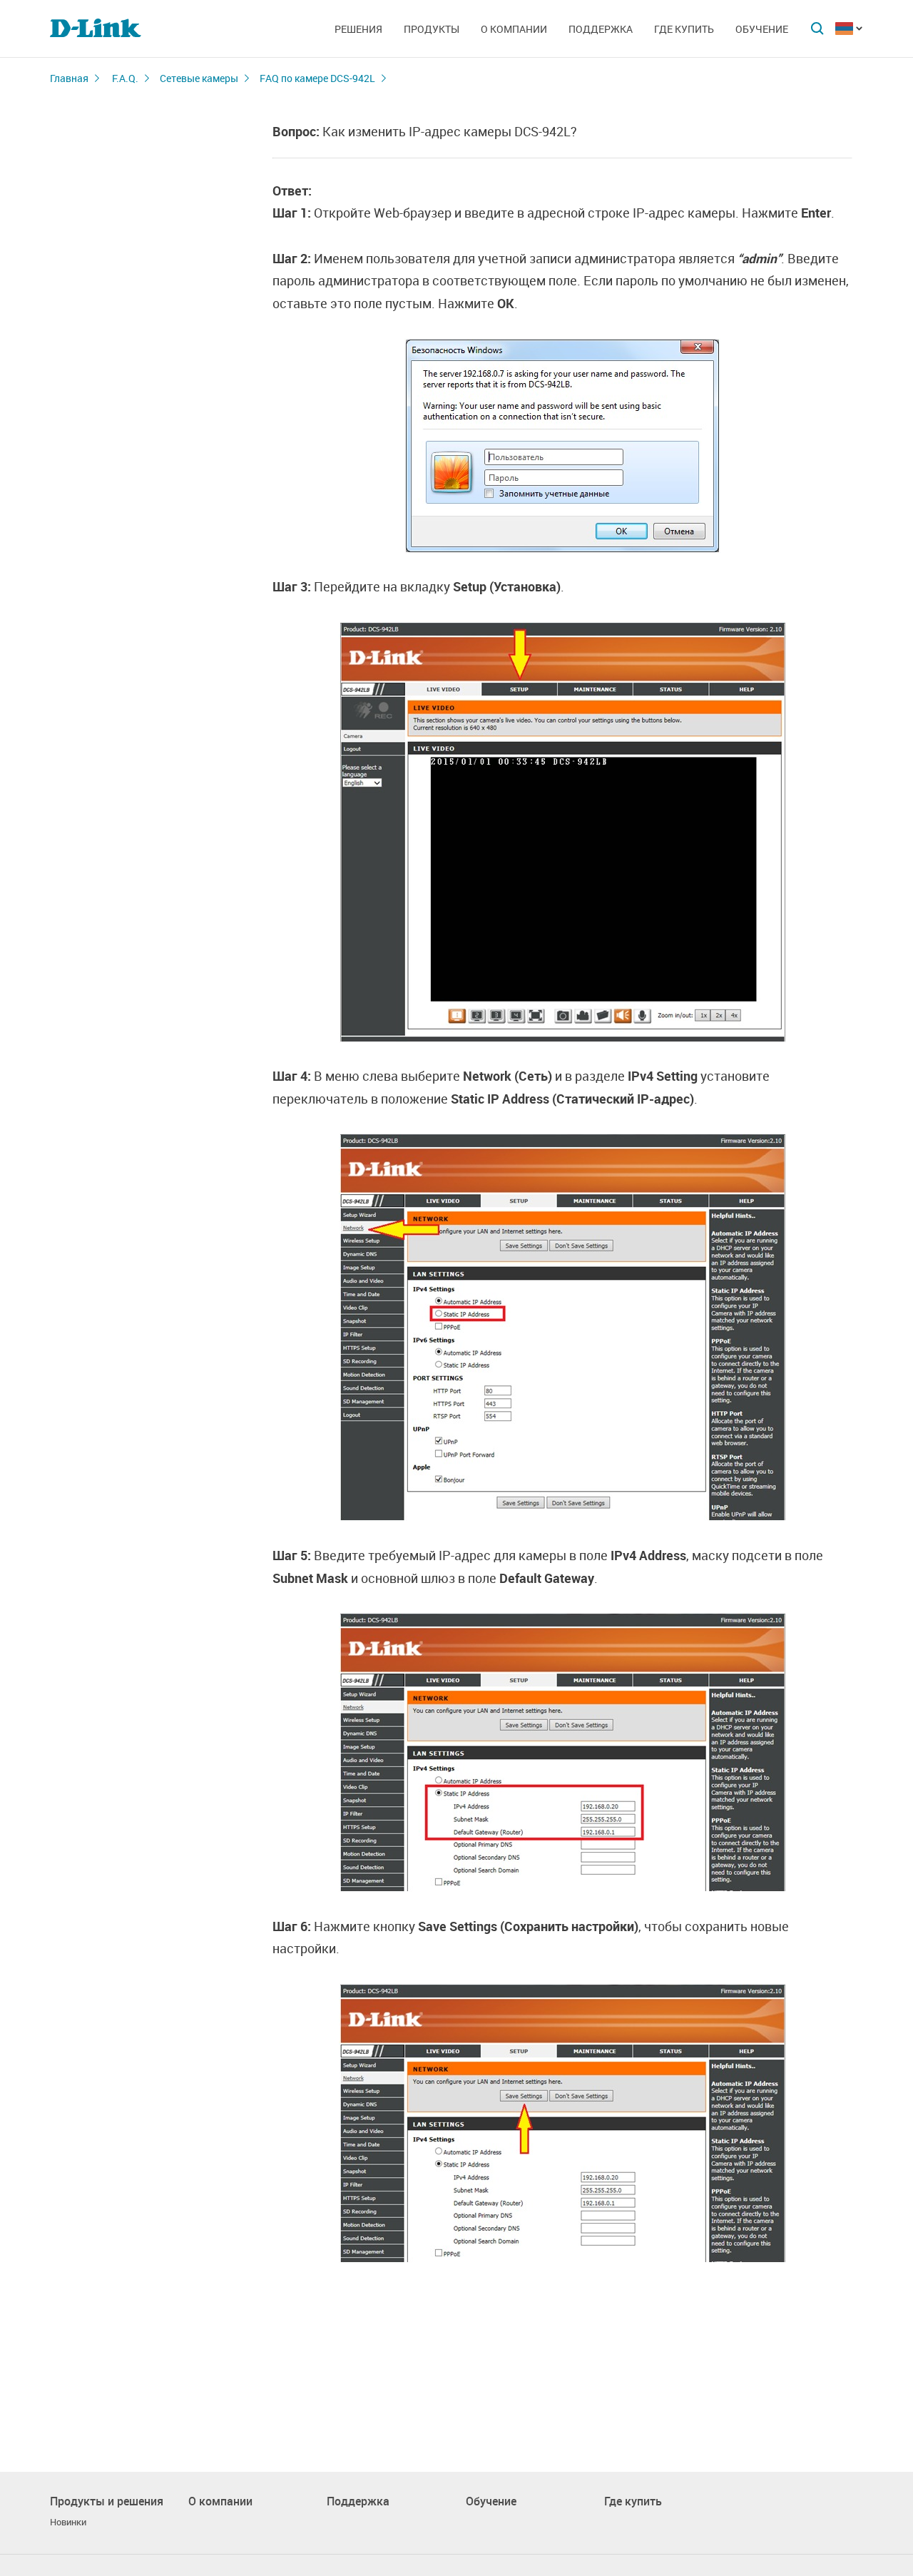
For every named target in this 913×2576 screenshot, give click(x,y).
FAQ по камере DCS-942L (317, 78)
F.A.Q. (125, 78)
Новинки (68, 2522)
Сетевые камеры (199, 78)
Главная (69, 78)
